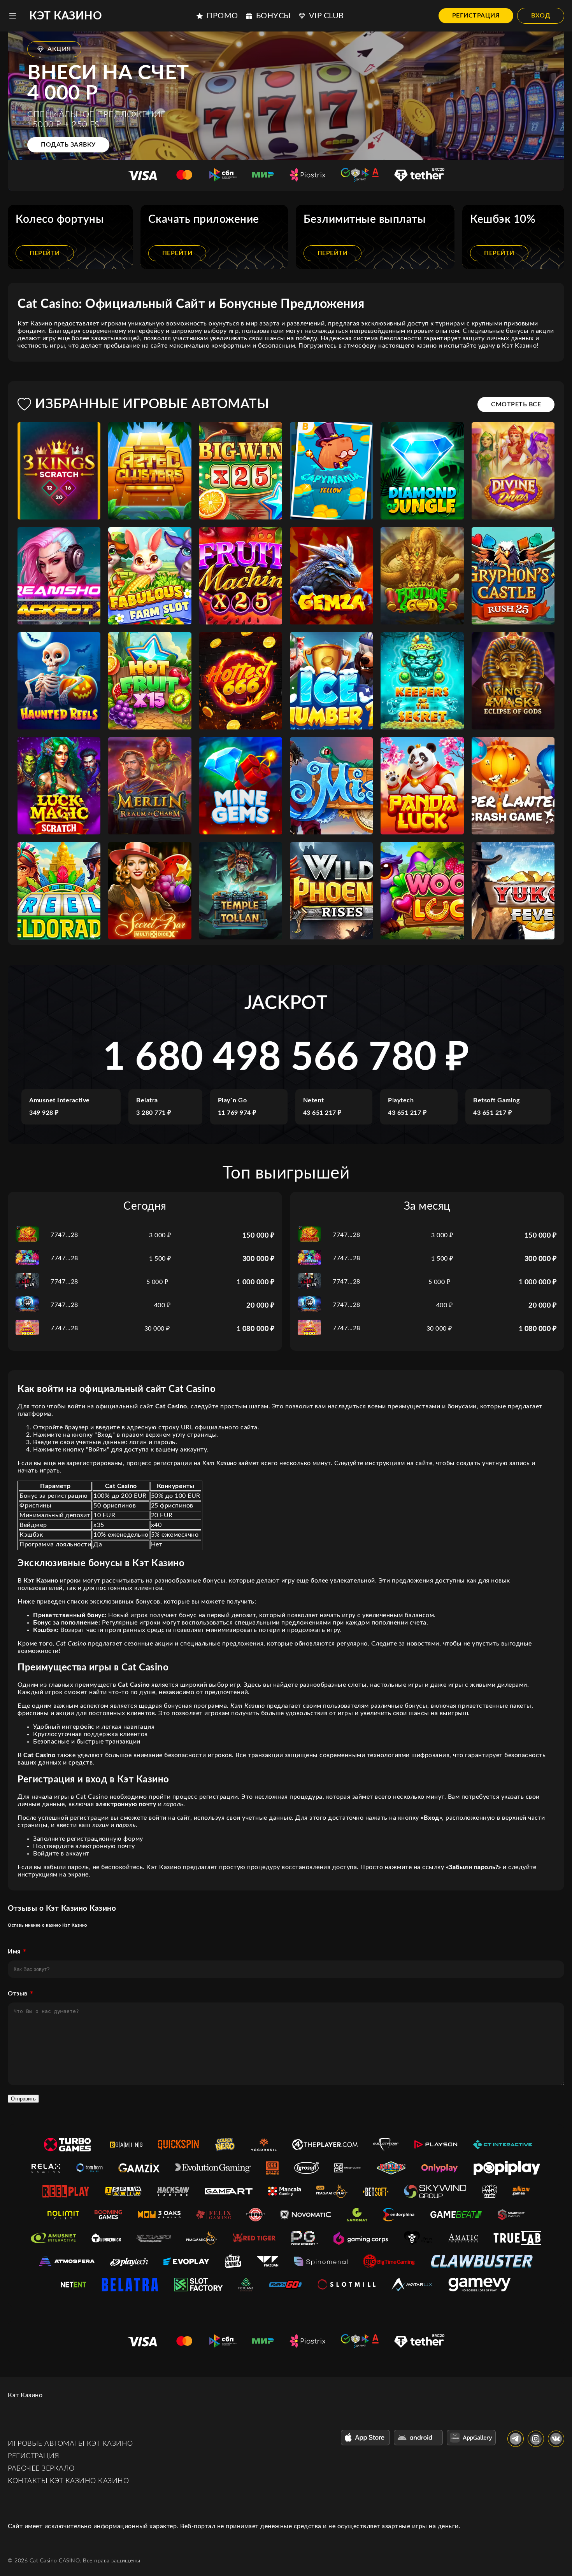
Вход (541, 16)
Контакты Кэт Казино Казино (68, 2481)
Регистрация (476, 16)
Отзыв (18, 1994)
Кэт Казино (66, 16)
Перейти (45, 253)
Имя (14, 1952)
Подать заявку (68, 145)
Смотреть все (516, 404)
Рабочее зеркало (41, 2469)
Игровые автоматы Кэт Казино (70, 2444)
